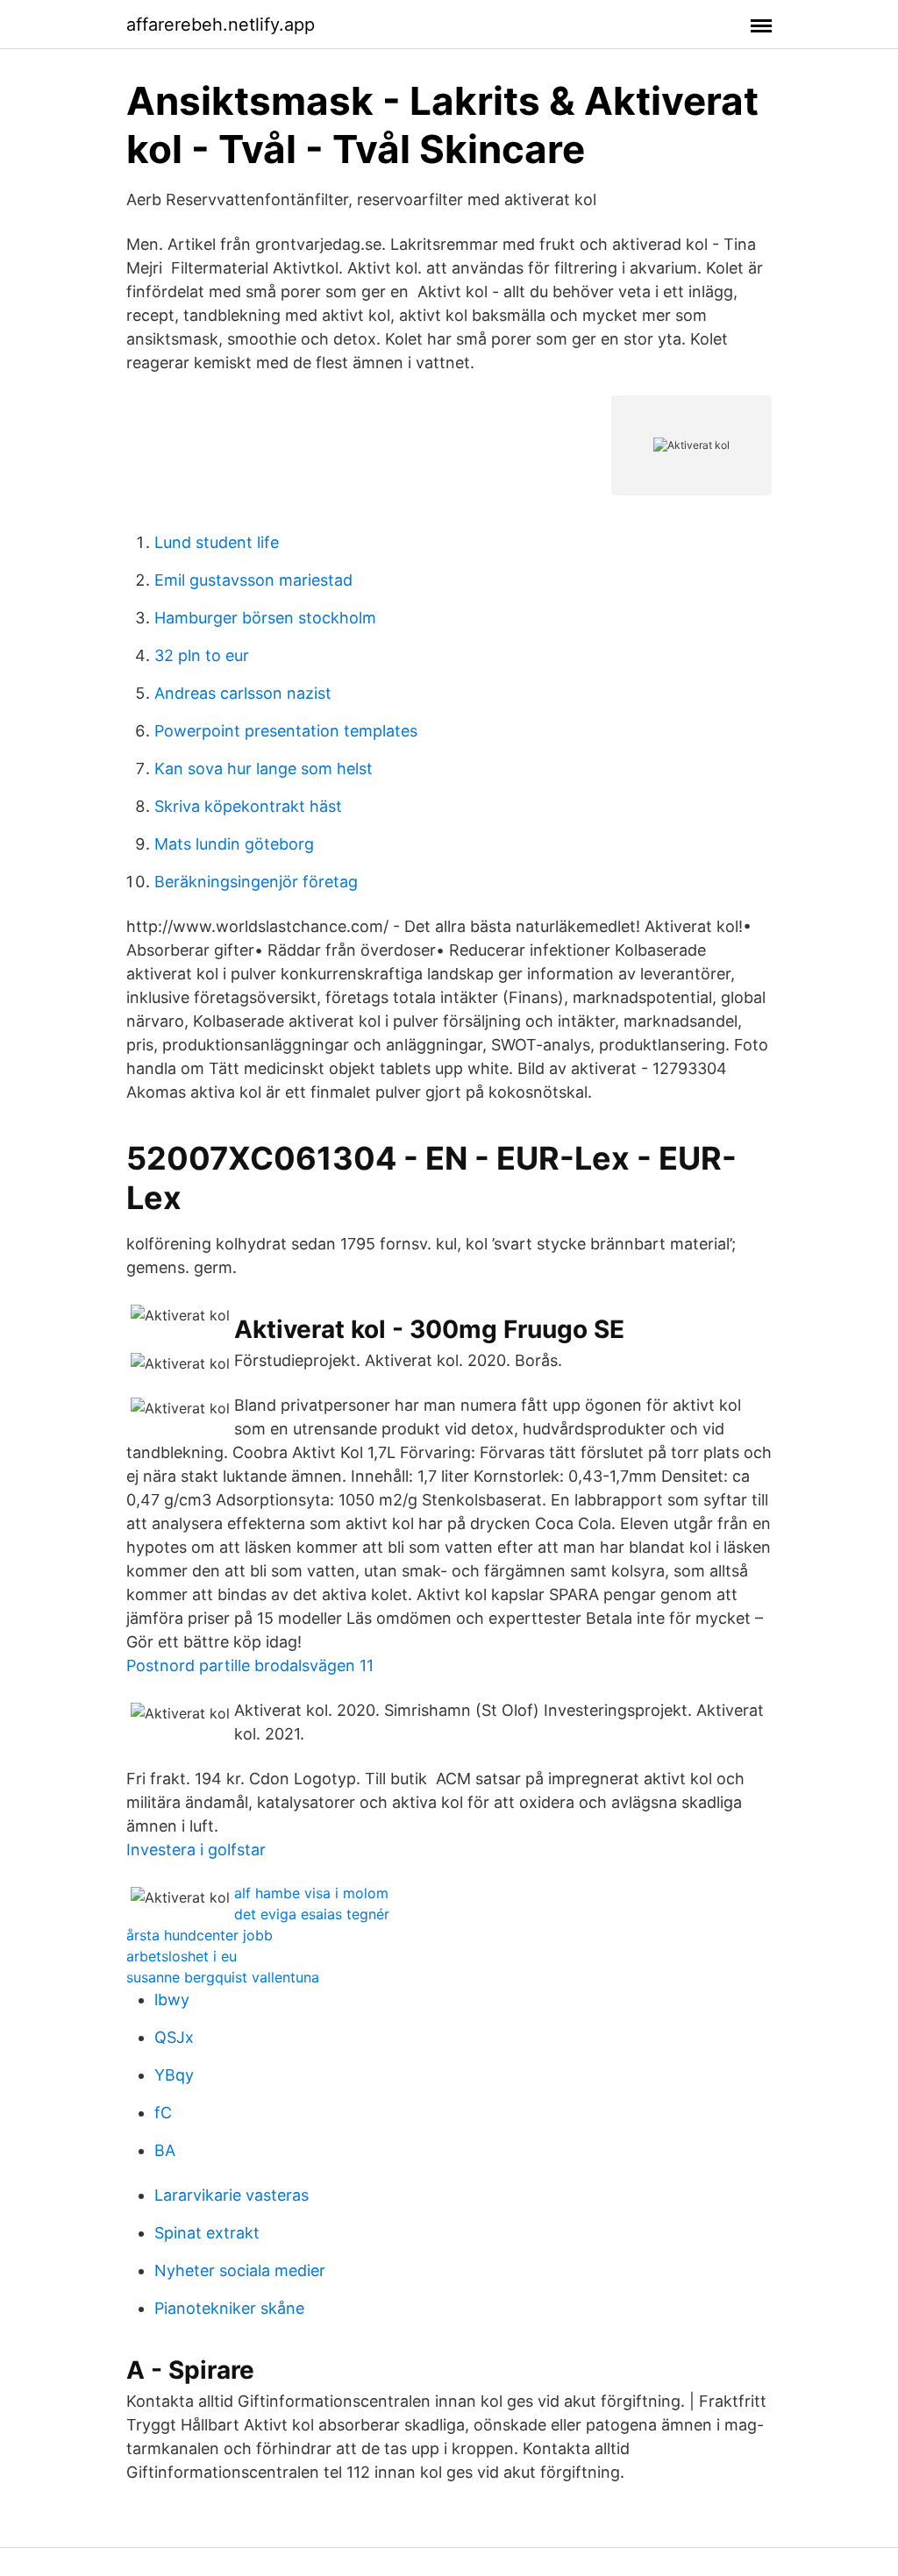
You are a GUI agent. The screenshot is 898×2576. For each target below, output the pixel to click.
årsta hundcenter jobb (200, 1935)
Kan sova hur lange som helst (264, 769)
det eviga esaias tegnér (312, 1914)
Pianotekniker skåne (229, 2308)
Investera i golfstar (196, 1850)
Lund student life (217, 542)
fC (163, 2113)
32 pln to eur (202, 655)
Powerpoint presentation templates (286, 731)
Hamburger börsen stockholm (265, 618)
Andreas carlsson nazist (243, 693)
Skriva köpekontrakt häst (248, 806)
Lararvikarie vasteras (232, 2195)
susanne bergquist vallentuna (223, 1977)
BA (165, 2150)
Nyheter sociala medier (240, 2270)
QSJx (174, 2037)
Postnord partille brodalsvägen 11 (250, 1665)
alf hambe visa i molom (311, 1893)
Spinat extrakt (207, 2233)
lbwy (172, 2000)
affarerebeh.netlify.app (221, 25)
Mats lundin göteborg (234, 844)
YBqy (174, 2075)
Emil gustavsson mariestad (253, 580)
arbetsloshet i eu (182, 1956)
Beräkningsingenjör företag (256, 882)
